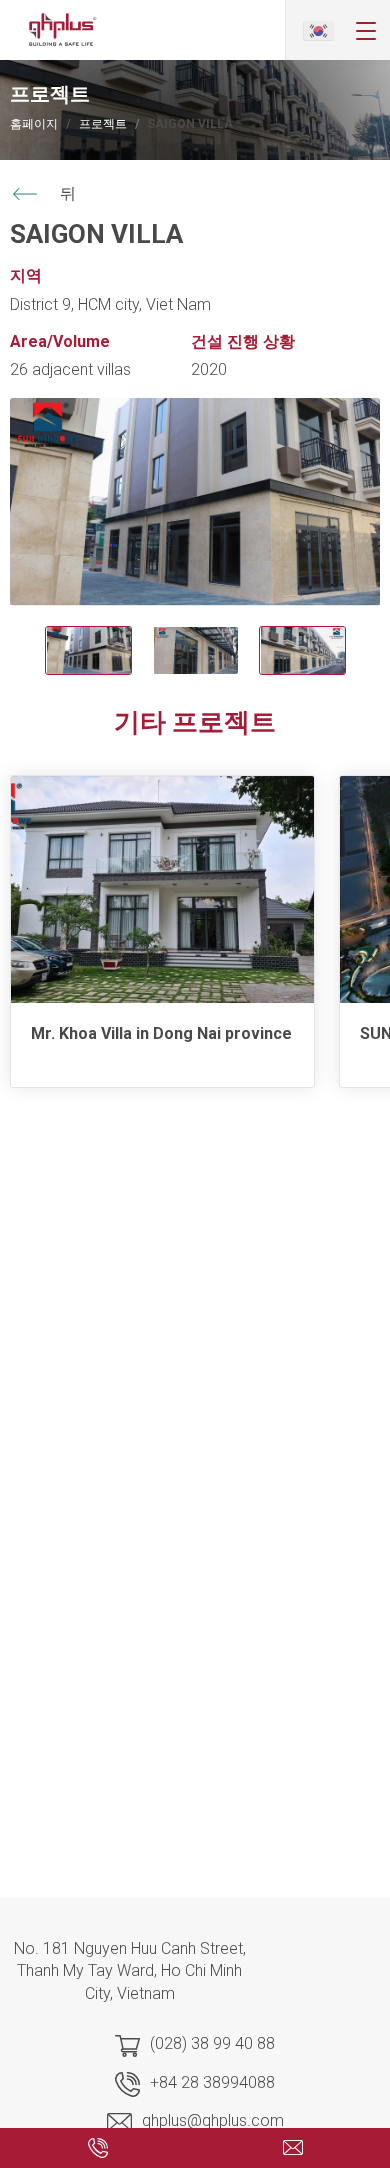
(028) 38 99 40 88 (212, 2043)
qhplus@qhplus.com (213, 2120)
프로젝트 (103, 124)
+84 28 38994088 (212, 2082)
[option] (195, 502)
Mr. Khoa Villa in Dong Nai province (161, 1033)
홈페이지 (34, 124)
